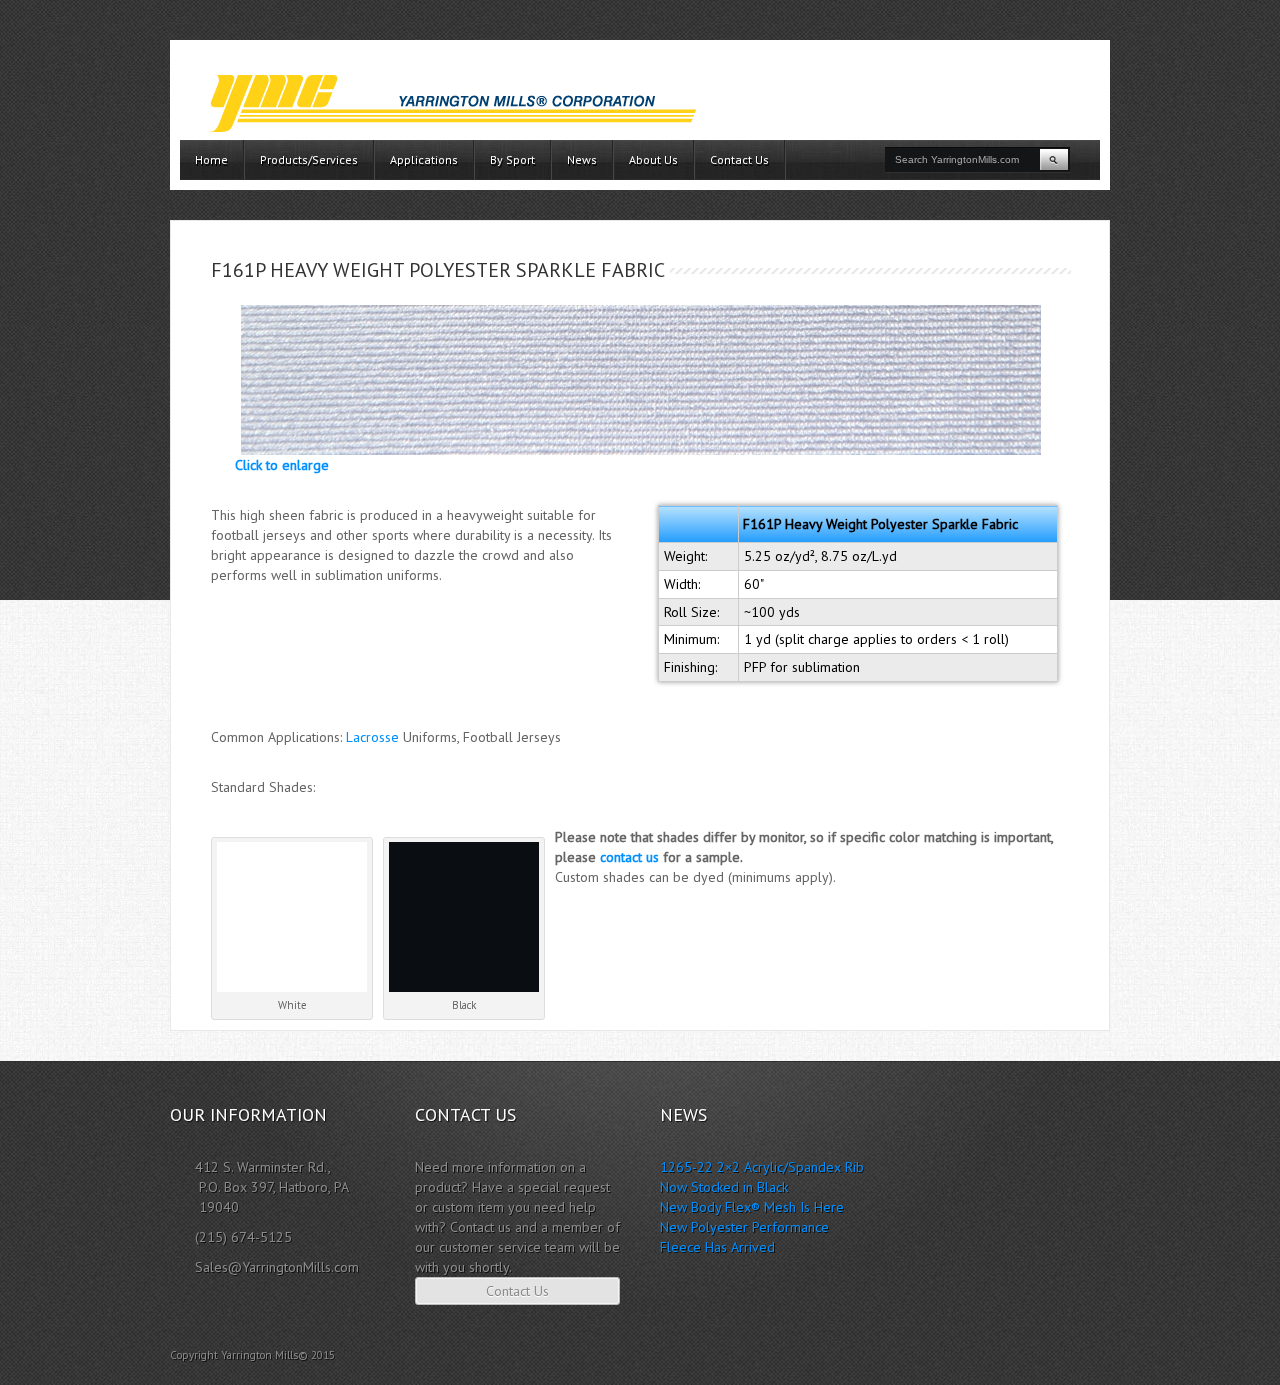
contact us (629, 857)
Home (211, 159)
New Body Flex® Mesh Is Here (752, 1207)
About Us (653, 159)
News (582, 159)
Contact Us (739, 159)
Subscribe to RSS (1100, 1355)
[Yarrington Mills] (453, 103)
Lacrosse (372, 737)
